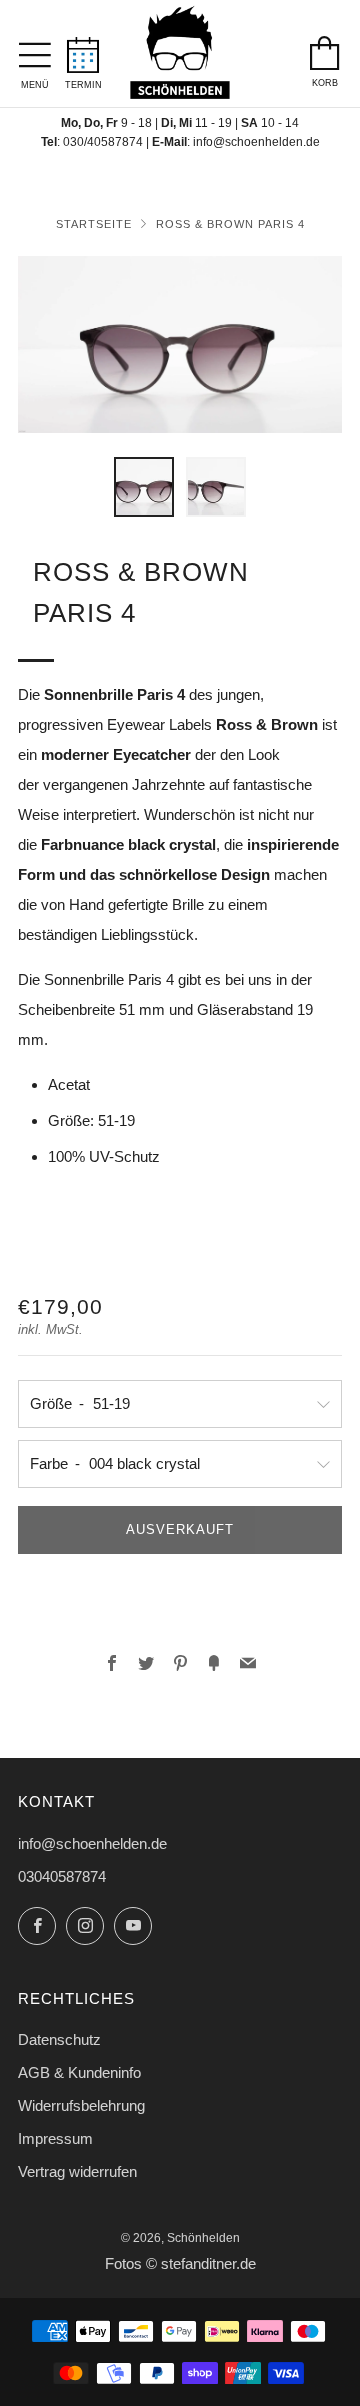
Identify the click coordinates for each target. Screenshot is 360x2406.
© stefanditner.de (201, 2264)
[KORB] (325, 48)
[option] (180, 344)
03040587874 (62, 1876)
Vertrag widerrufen (77, 2171)
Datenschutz (59, 2039)
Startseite (94, 224)
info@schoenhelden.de (256, 142)
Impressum (55, 2138)
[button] (144, 487)
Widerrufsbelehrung (81, 2105)
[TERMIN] (83, 49)
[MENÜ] (35, 50)
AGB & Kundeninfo (79, 2072)
